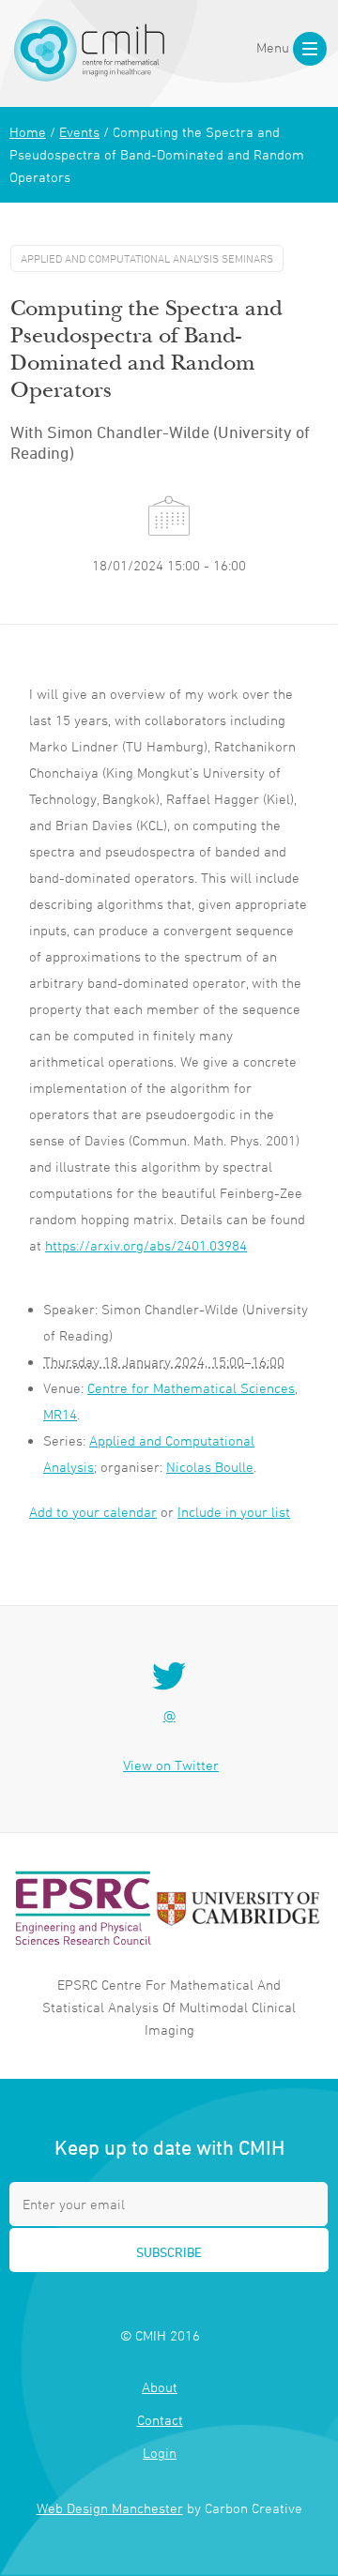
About (160, 2387)
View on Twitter (171, 1765)
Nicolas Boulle (210, 1467)
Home (28, 132)
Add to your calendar (93, 1512)
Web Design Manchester (110, 2508)
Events (79, 132)
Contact (160, 2420)
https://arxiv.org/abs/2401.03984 (146, 1245)
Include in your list (234, 1512)
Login (160, 2453)
